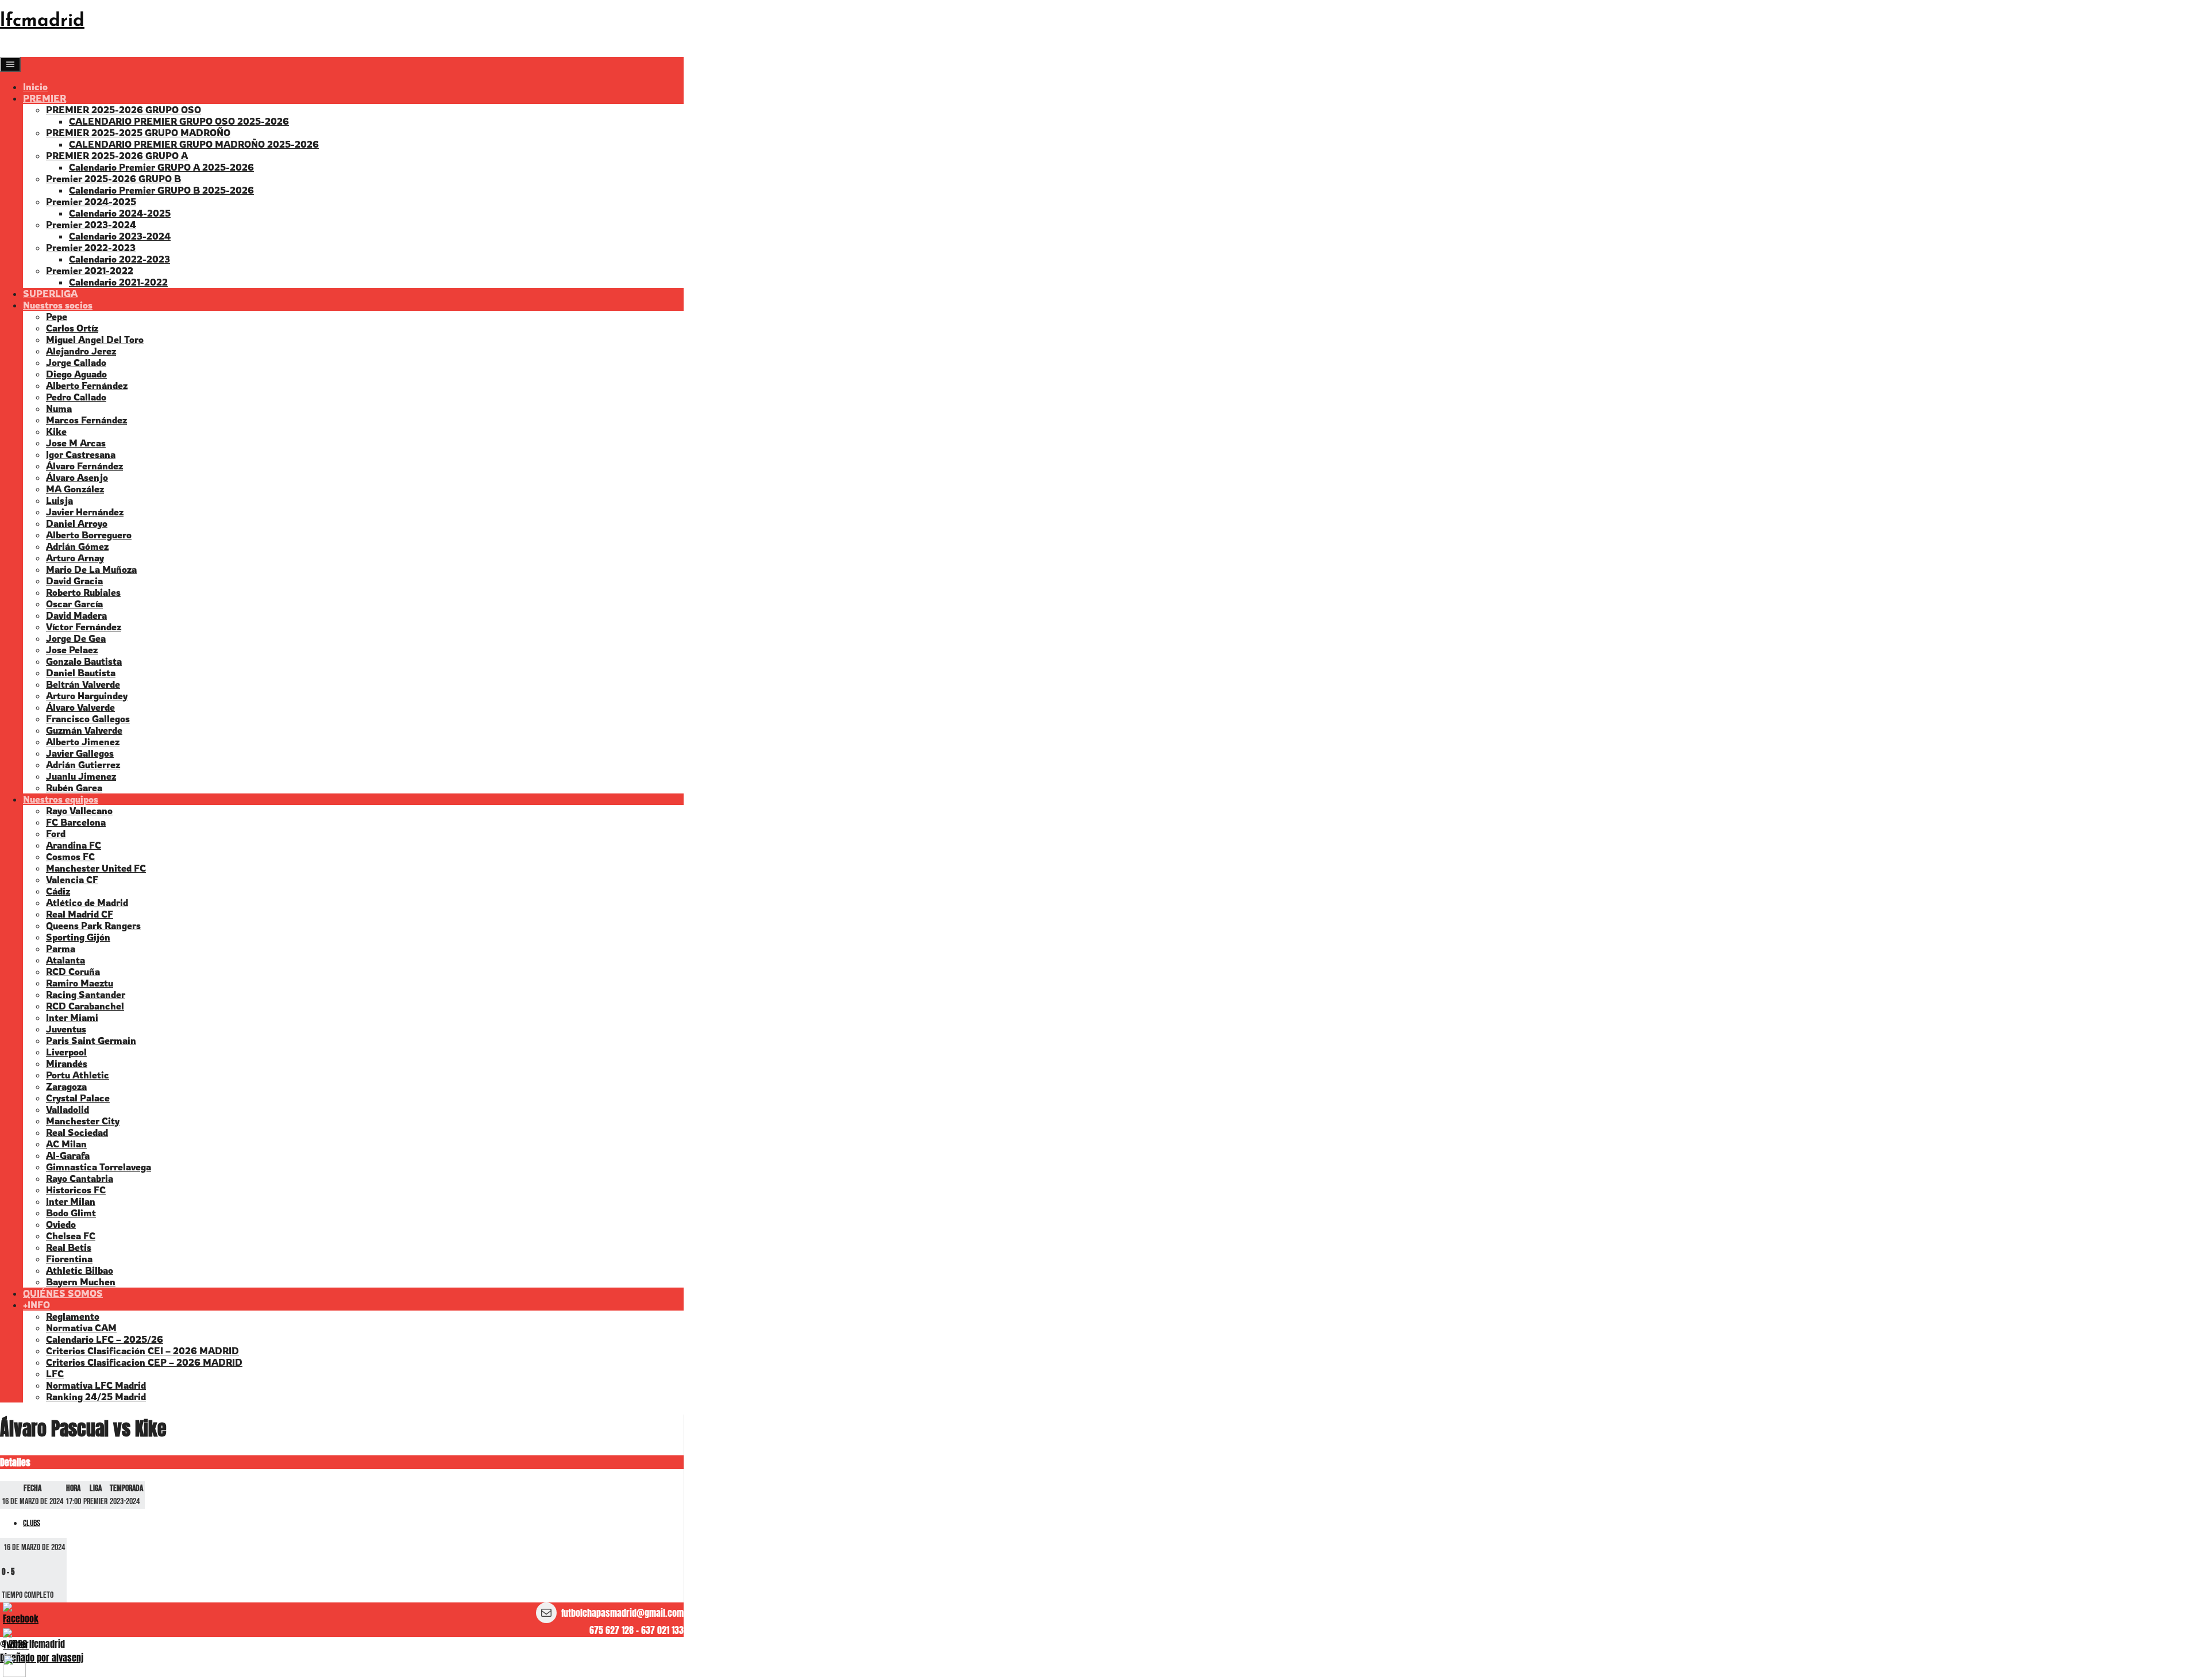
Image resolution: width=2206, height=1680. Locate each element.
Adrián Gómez (77, 546)
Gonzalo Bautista (84, 661)
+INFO (36, 1305)
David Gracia (74, 581)
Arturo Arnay (75, 558)
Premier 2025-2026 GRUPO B (113, 179)
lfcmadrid (42, 21)
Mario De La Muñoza (91, 569)
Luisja (59, 500)
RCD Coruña (73, 972)
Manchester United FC (96, 868)
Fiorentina (69, 1259)
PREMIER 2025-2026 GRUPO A (117, 156)
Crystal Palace (78, 1098)
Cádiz (58, 891)
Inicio (35, 87)
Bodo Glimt (71, 1213)
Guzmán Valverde (84, 730)
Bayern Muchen (81, 1282)
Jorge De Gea (76, 638)
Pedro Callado (76, 397)
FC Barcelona (76, 822)
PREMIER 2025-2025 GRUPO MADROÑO (138, 133)
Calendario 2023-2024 (120, 236)
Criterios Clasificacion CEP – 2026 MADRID (144, 1362)
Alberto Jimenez (83, 742)
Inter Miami (72, 1018)
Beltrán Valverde (83, 684)
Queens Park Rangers (93, 926)
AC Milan (66, 1144)
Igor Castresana (81, 454)
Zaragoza (66, 1086)
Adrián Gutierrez (83, 765)
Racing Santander (86, 995)
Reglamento (73, 1316)
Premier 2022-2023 (91, 248)
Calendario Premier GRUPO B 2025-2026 (161, 190)
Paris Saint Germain (91, 1041)
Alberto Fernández (87, 386)
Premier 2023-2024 (91, 225)
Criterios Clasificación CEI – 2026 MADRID (142, 1351)
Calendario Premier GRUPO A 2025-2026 (161, 167)
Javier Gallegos (80, 753)
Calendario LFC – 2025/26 (105, 1339)
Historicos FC (76, 1190)
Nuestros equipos (61, 799)
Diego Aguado (76, 374)
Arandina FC (74, 845)
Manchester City (83, 1121)
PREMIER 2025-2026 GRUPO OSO (124, 110)
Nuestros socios (58, 305)
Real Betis (69, 1247)
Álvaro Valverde (80, 707)
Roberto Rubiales (83, 592)
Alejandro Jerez (81, 351)
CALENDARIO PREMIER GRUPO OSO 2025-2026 (179, 121)
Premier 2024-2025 (91, 202)
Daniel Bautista (81, 673)
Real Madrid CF (80, 914)
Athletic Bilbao (80, 1270)
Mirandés (67, 1064)
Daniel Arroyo (77, 523)
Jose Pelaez (72, 650)
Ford (56, 834)
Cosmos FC (70, 857)
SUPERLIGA (50, 294)
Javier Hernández (85, 512)
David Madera (76, 615)
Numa (59, 409)
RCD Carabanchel (85, 1006)
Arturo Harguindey (87, 696)
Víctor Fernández (84, 627)
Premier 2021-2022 (90, 271)
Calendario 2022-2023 (119, 259)
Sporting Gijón (78, 937)
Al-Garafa (68, 1155)
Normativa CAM (81, 1328)
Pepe (57, 317)
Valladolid (68, 1109)
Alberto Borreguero (89, 535)
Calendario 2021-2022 (118, 282)
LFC (55, 1374)
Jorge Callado (76, 363)
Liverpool (66, 1052)
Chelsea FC (71, 1236)
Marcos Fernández (86, 420)
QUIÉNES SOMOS (63, 1293)
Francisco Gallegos (88, 719)
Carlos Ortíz (72, 328)
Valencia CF (72, 880)
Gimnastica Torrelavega (99, 1167)
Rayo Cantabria (80, 1178)
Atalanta (65, 960)
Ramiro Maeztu (80, 983)
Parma (61, 949)
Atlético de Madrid (87, 903)
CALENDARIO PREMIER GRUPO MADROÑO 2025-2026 (194, 144)
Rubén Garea (74, 788)
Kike (56, 431)
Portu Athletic (78, 1075)
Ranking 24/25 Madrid (96, 1397)
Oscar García (74, 604)
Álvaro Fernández (84, 466)
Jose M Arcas (76, 443)
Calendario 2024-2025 (120, 213)
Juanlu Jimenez (81, 776)
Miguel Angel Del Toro (95, 340)
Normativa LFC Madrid (96, 1385)
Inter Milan (71, 1201)
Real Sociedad (77, 1132)
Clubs (32, 1523)
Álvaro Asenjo (77, 477)
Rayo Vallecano (79, 811)
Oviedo (61, 1224)
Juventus (66, 1029)
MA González (75, 489)
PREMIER (45, 98)
